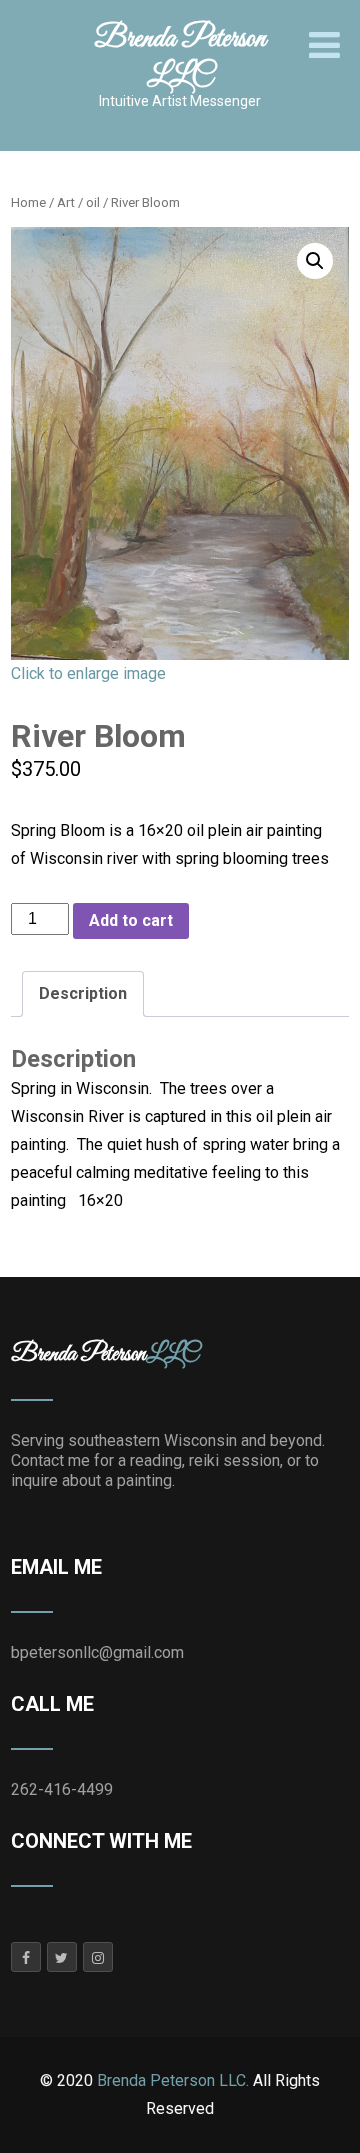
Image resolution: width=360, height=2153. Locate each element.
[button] (315, 261)
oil (93, 202)
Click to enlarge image (88, 673)
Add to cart (131, 920)
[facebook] (26, 1957)
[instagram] (98, 1957)
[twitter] (62, 1957)
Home (28, 202)
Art (66, 202)
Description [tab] (83, 993)
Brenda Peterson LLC (180, 58)
